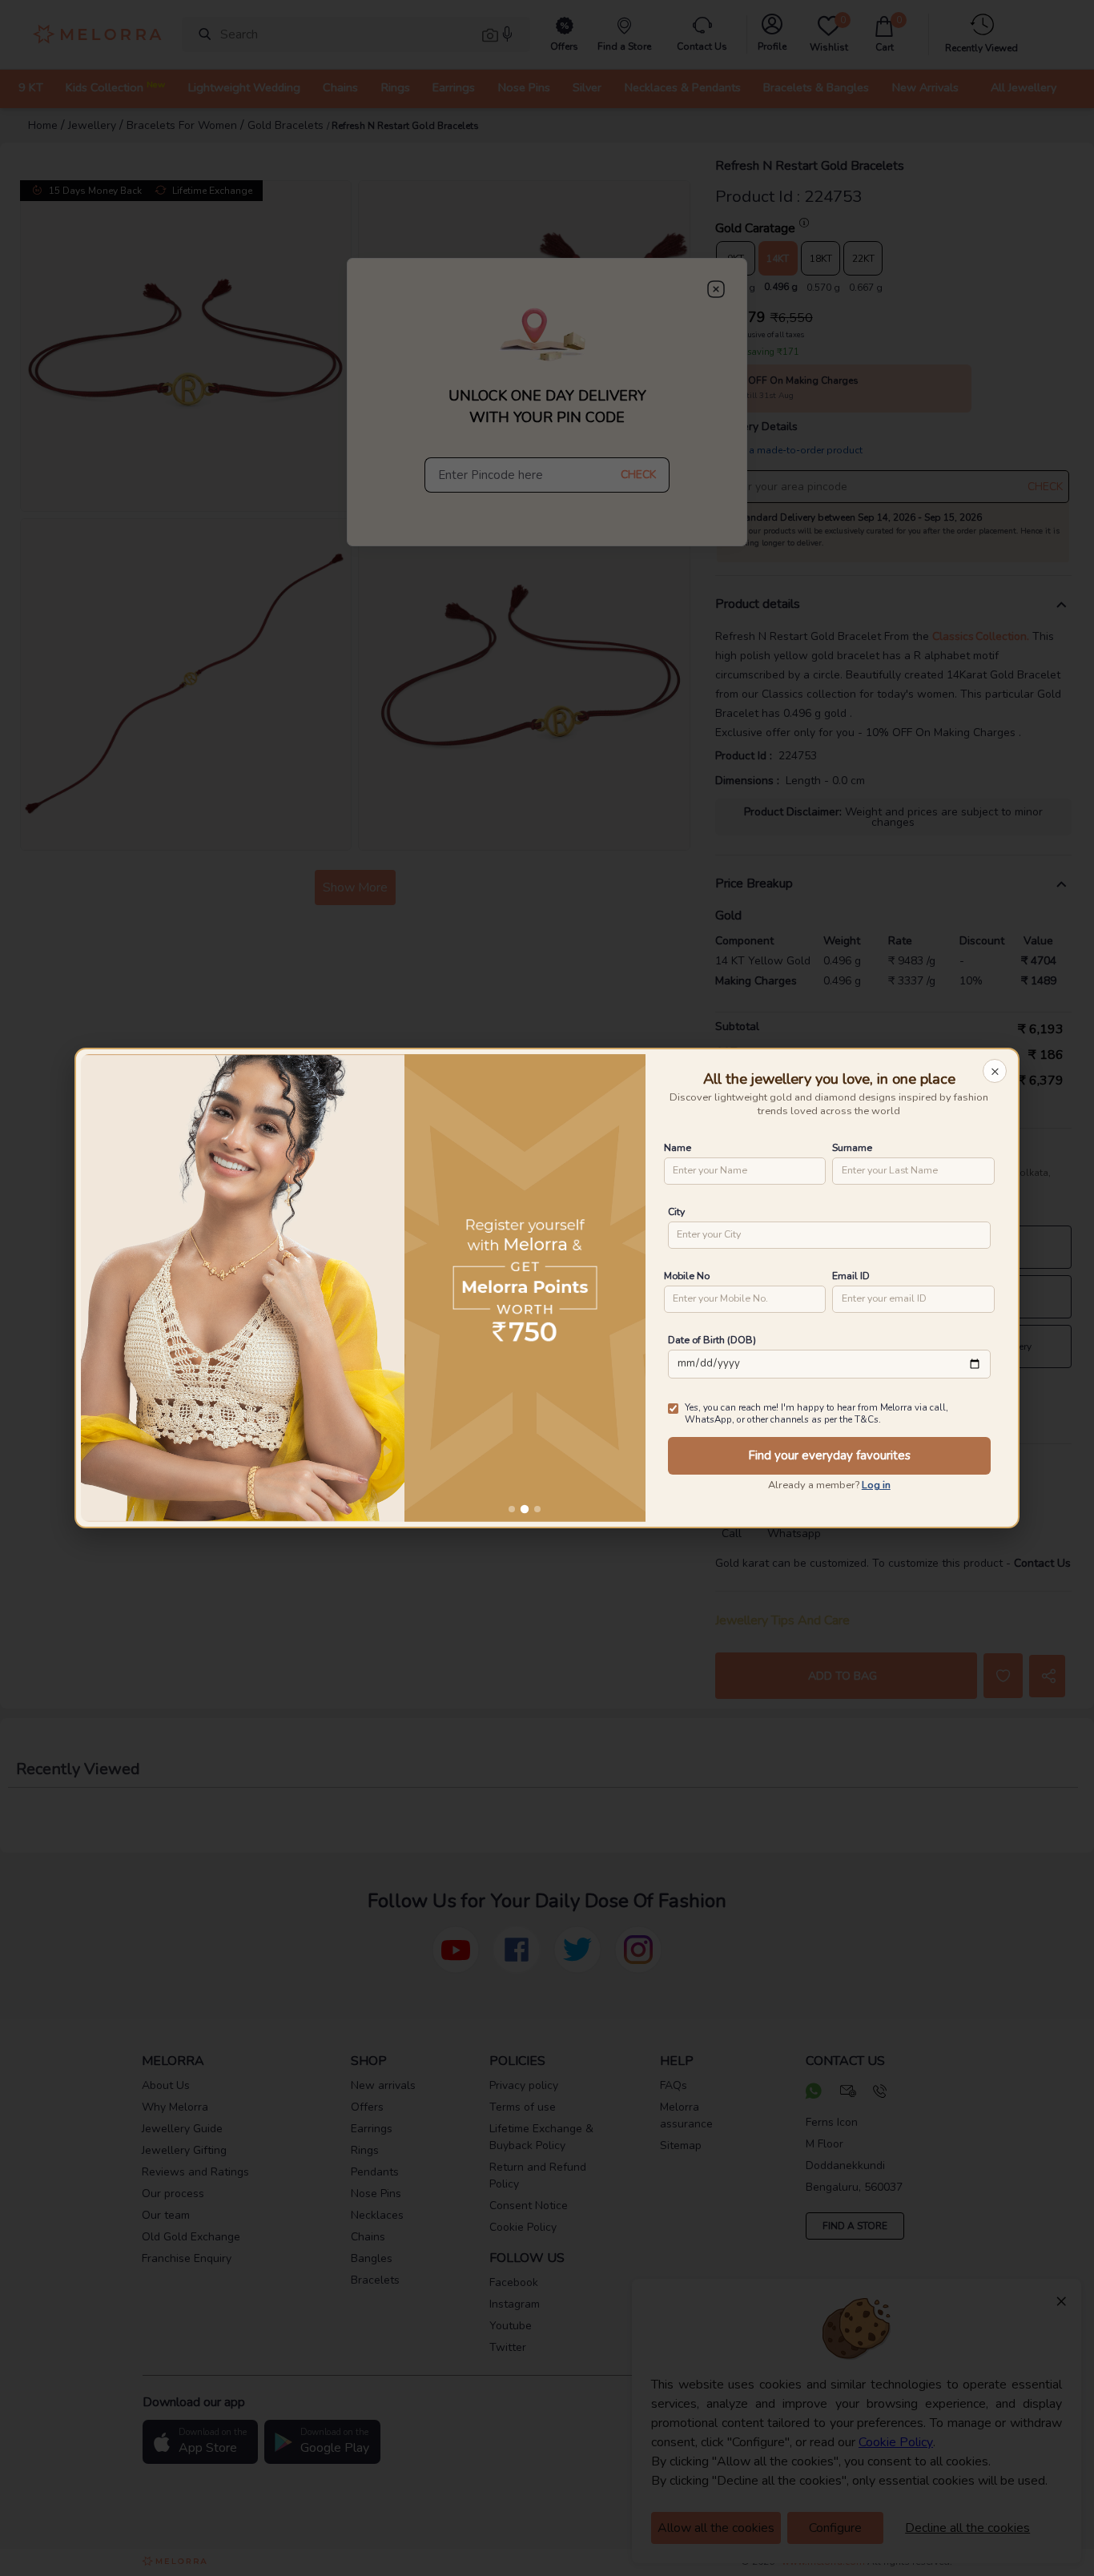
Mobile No (687, 1276)
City (676, 1212)
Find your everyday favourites (829, 1455)
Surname (852, 1147)
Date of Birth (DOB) (712, 1340)
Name (678, 1147)
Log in (876, 1485)
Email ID (851, 1276)
